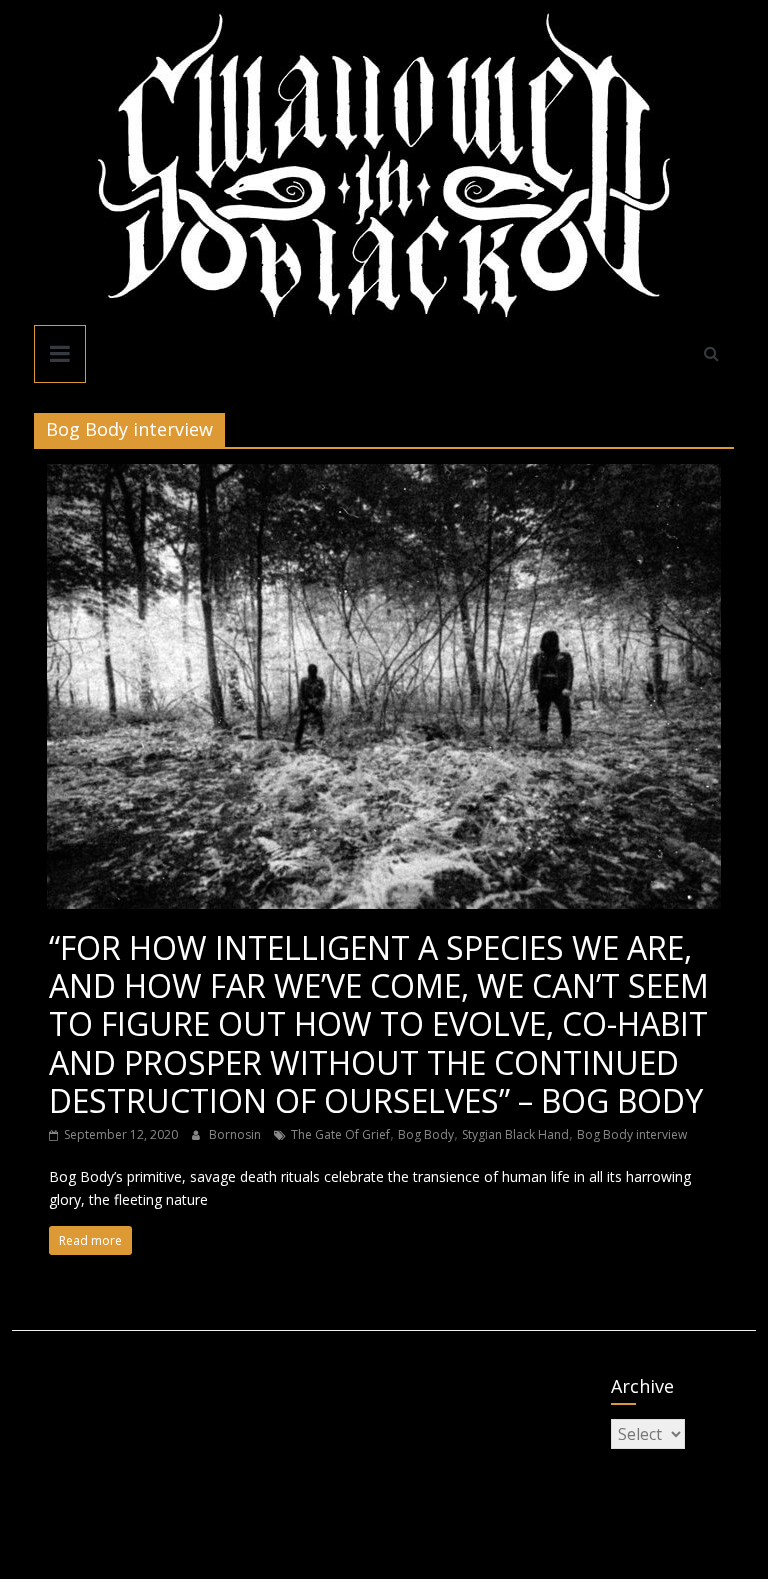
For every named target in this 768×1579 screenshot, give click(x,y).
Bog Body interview (632, 1134)
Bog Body (426, 1134)
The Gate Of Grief (340, 1134)
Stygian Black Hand (515, 1134)
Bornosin (236, 1134)
